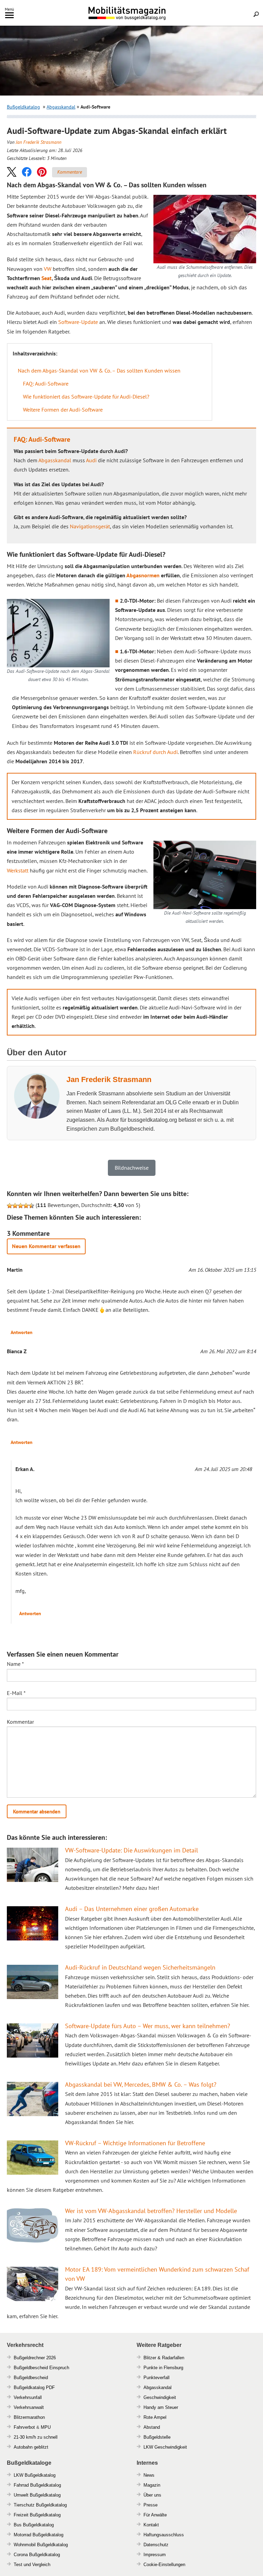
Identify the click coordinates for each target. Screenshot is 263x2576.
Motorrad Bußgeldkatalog (39, 2535)
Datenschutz (156, 2545)
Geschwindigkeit (160, 2397)
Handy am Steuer (161, 2407)
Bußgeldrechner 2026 (35, 2358)
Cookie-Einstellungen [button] (164, 2565)
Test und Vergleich (32, 2565)
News (149, 2475)
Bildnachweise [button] (132, 1168)
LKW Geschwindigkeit (165, 2447)
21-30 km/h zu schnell (36, 2437)
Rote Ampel (155, 2417)
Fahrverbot (24, 2427)
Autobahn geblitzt (31, 2447)
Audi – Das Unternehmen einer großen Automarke (132, 1909)
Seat (47, 278)
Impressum (155, 2555)
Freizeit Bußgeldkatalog (37, 2515)
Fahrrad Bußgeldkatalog (37, 2485)
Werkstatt (18, 870)
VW (48, 269)
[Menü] (9, 17)
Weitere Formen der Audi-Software (63, 410)
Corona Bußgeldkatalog (37, 2555)
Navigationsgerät (90, 526)
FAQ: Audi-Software (46, 384)
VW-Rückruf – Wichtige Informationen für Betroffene (135, 2143)
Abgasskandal (61, 107)
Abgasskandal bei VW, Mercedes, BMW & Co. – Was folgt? (141, 2084)
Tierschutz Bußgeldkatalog (40, 2505)
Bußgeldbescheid (31, 2378)
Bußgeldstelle (157, 2437)
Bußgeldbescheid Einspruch (41, 2368)
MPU (46, 2427)
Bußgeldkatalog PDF (34, 2387)
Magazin (152, 2485)
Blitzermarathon (29, 2417)
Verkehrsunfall (28, 2397)
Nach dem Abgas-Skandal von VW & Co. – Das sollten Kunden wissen (99, 370)
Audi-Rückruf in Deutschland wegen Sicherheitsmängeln (140, 1967)
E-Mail (16, 1693)
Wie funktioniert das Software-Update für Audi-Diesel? (86, 397)
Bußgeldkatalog (23, 107)
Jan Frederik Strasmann (39, 142)
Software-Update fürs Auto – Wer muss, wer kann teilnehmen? (148, 2026)
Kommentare (70, 172)
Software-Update (78, 322)
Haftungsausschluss (164, 2535)
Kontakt (151, 2525)
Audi (91, 460)
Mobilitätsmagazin (131, 13)
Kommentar (20, 1722)
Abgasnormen (143, 575)
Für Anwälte (155, 2515)
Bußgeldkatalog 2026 (148, 18)
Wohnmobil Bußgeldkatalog (41, 2545)
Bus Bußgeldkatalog (34, 2525)
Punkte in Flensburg (163, 2368)
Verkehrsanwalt (29, 2407)
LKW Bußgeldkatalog (35, 2475)
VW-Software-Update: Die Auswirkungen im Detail (131, 1850)
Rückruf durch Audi (155, 752)
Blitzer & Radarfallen (164, 2358)
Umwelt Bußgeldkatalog (37, 2495)
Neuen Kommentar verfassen (46, 1246)
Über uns (152, 2495)
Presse (151, 2505)
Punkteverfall (156, 2378)
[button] (12, 172)
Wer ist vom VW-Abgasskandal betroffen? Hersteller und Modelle (151, 2211)
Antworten (22, 1332)
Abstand (152, 2427)
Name (15, 1664)
